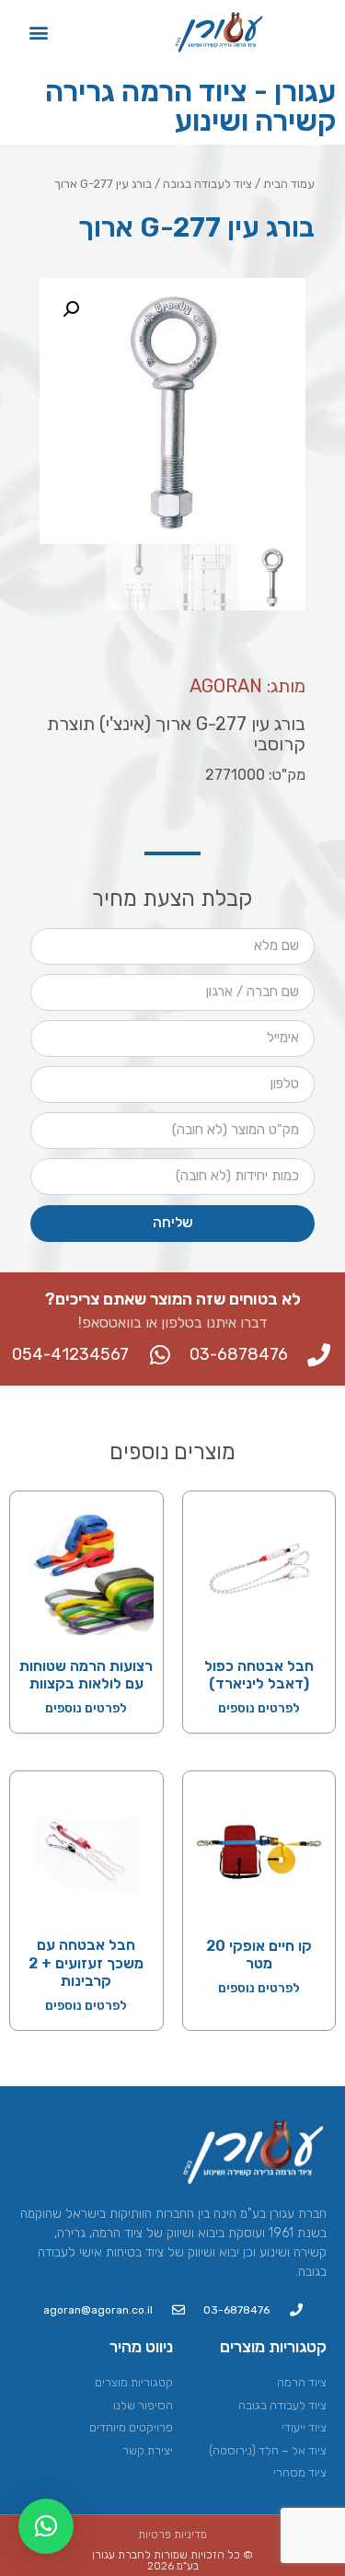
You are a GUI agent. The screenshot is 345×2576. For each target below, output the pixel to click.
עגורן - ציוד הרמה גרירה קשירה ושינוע (190, 106)
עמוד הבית (289, 184)
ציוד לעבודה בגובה (207, 184)
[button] (39, 32)
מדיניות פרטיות (172, 2535)
